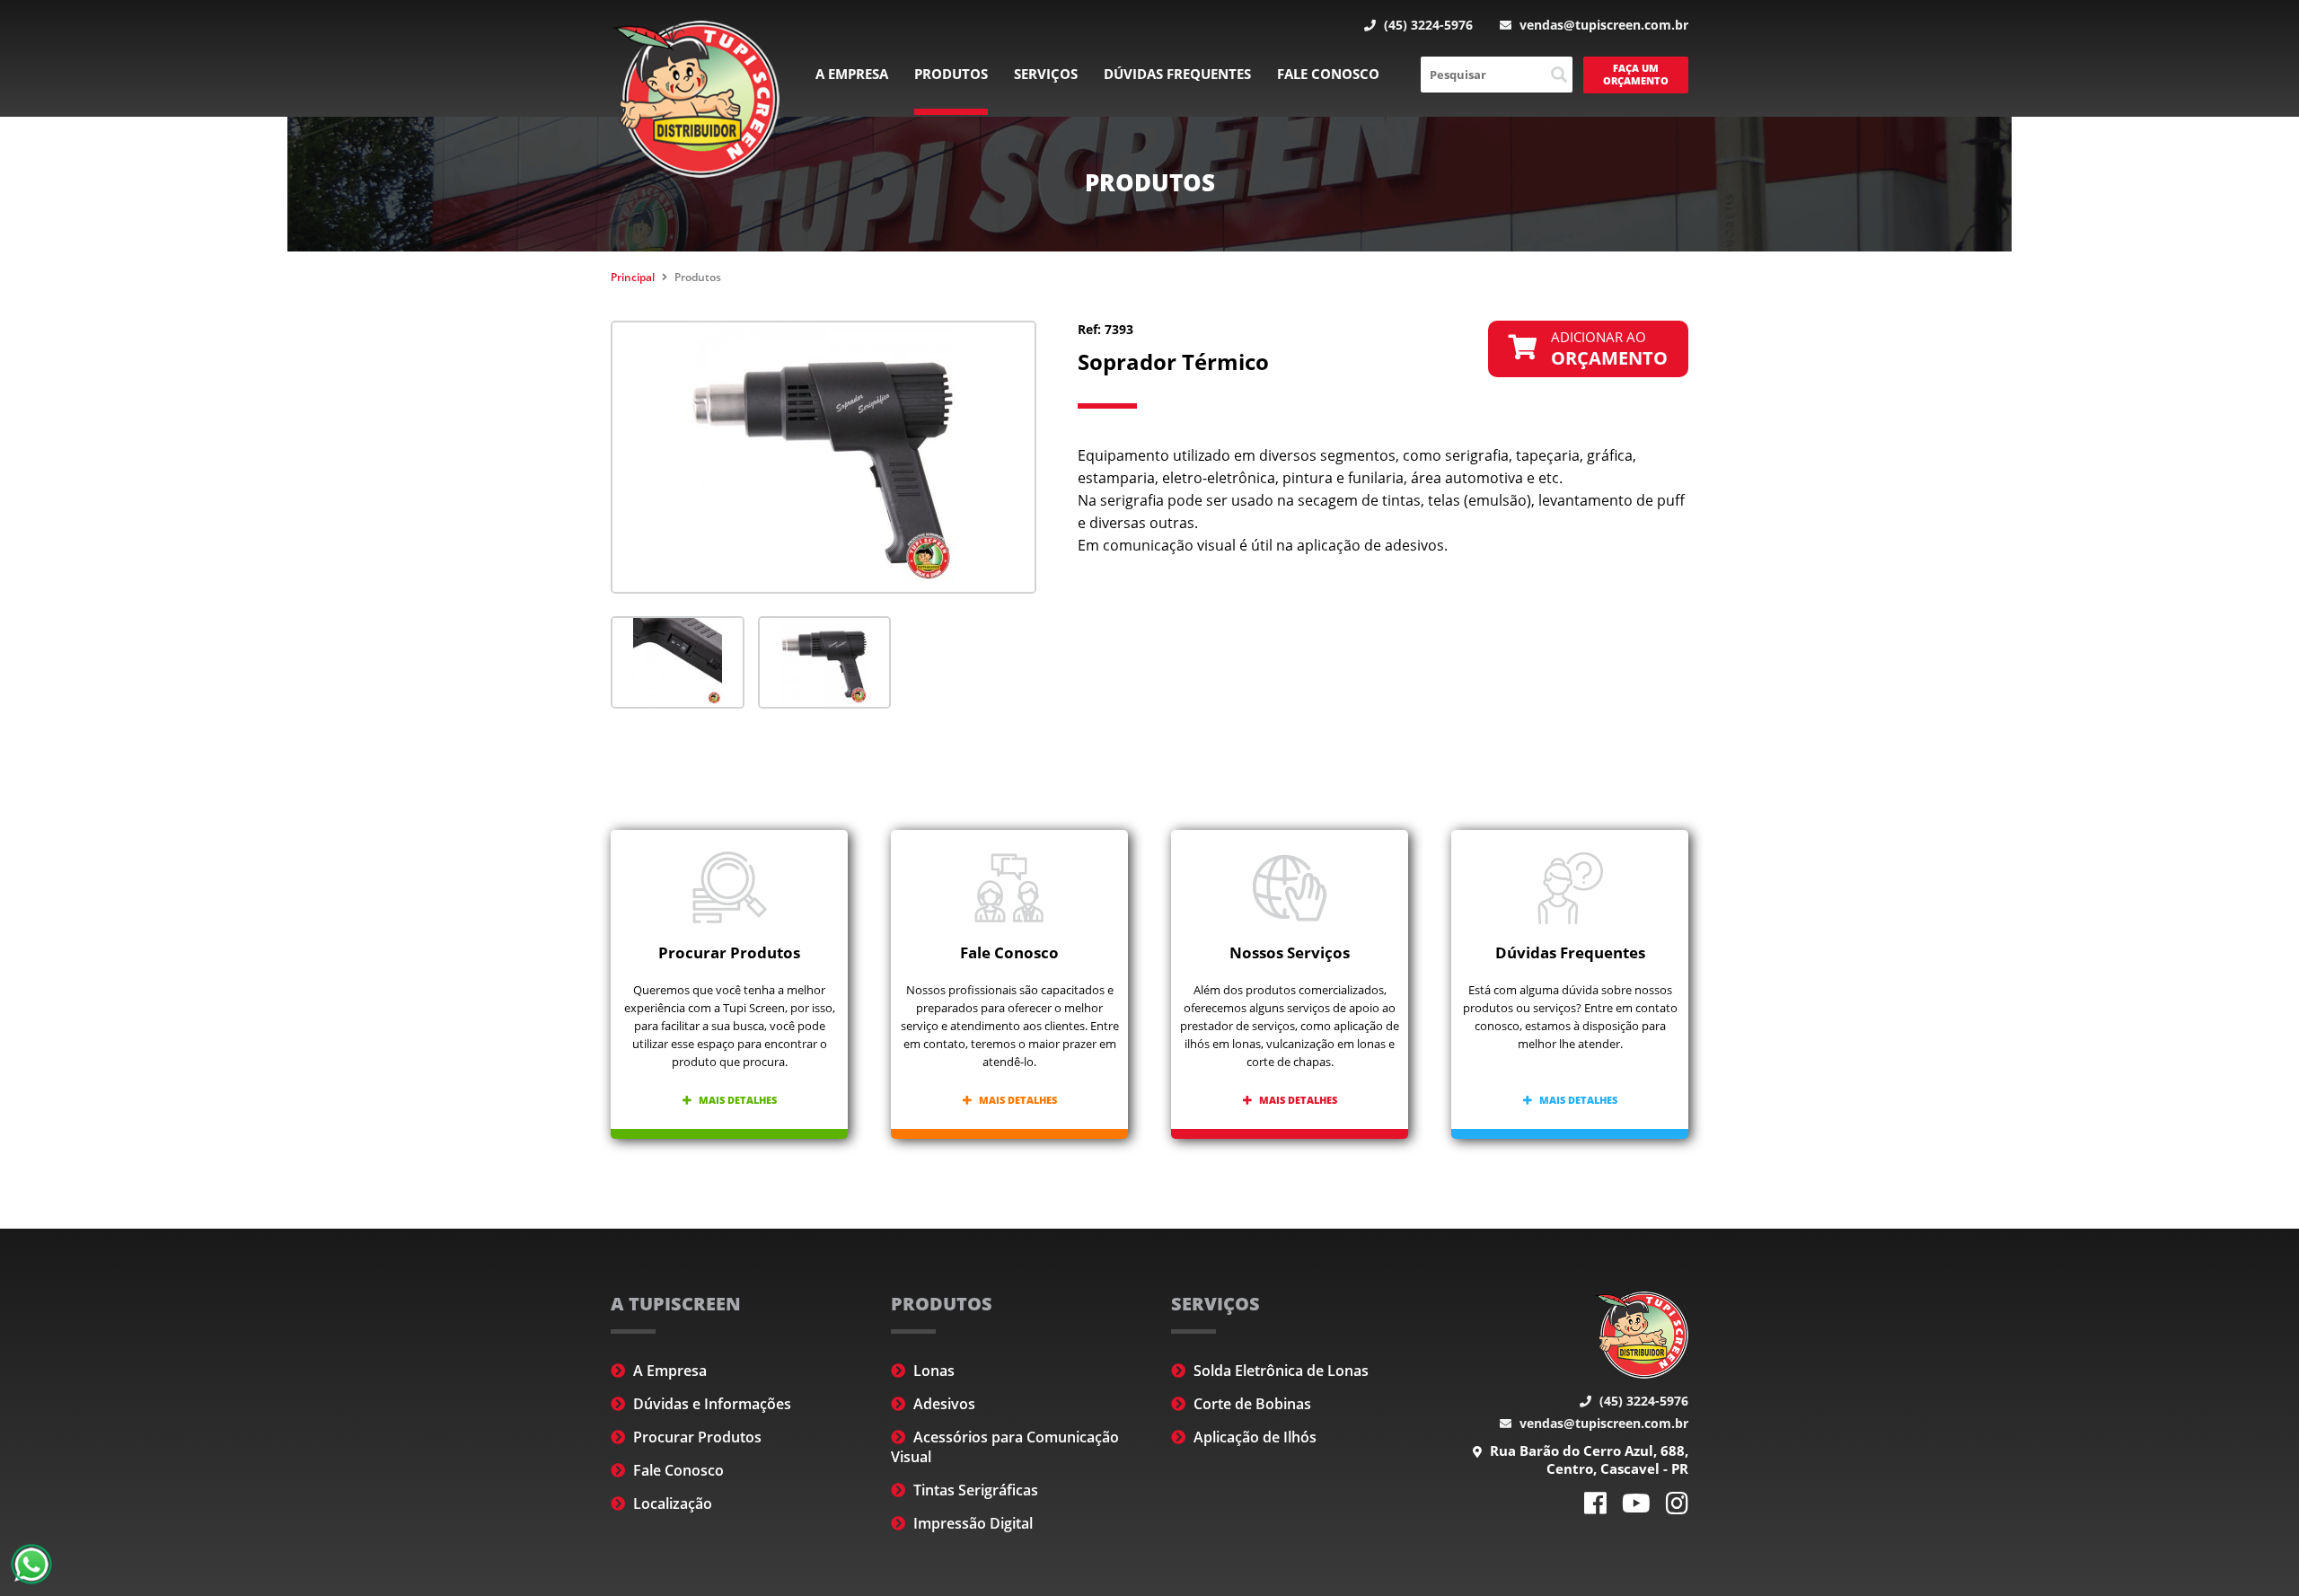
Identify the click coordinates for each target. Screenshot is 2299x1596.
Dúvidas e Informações (710, 1404)
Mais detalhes (736, 1100)
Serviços (1046, 74)
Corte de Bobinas (1251, 1404)
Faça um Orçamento (1636, 74)
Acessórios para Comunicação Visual (1005, 1447)
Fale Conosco (1328, 74)
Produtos (951, 74)
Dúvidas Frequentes (1177, 74)
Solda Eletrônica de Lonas (1279, 1371)
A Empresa (852, 74)
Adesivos (943, 1404)
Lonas (932, 1371)
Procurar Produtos (696, 1437)
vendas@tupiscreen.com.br (1602, 25)
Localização (671, 1503)
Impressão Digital (971, 1523)
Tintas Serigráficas (974, 1490)
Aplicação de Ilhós (1253, 1437)
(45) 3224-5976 (1427, 25)
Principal (633, 277)
